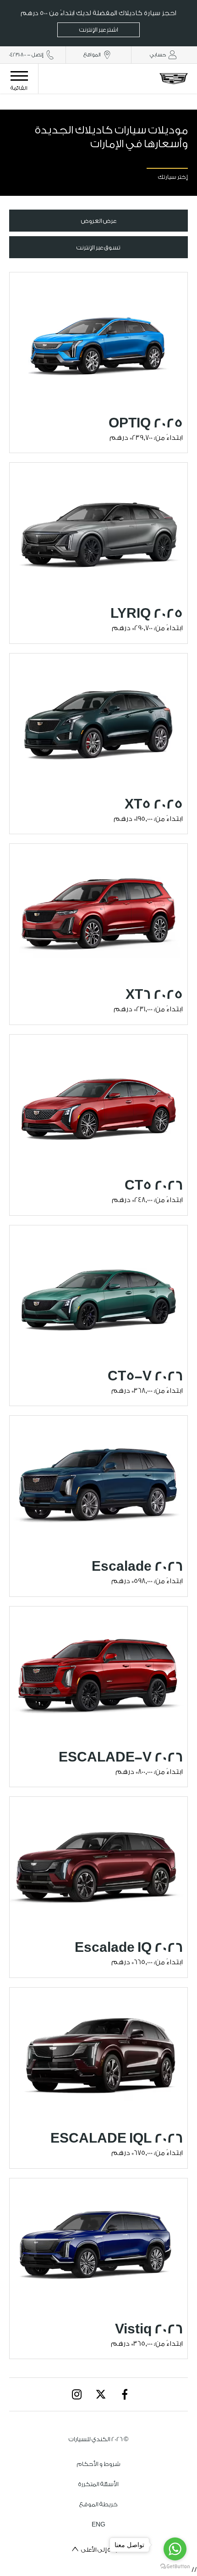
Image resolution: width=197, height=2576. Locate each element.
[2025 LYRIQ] (98, 529)
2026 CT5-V (145, 1376)
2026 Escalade (137, 1567)
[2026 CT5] (98, 1101)
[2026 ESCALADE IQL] (98, 2054)
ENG (98, 2524)
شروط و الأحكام (99, 2464)
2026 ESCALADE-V (121, 1757)
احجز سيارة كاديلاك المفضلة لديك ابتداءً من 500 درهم (98, 21)
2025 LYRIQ (147, 614)
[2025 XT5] (98, 720)
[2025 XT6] (98, 911)
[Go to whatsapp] (175, 2549)
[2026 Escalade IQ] (98, 1864)
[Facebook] (125, 2394)
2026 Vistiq (149, 2329)
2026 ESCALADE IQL (117, 2138)
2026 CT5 (154, 1186)
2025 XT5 (154, 804)
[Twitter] (101, 2394)
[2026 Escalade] (98, 1482)
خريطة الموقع (98, 2504)
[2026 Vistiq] (98, 2245)
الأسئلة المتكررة (98, 2484)
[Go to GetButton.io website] (175, 2567)
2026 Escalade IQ (129, 1948)
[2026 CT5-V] (98, 1292)
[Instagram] (77, 2394)
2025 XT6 (154, 995)
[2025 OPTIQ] (98, 339)
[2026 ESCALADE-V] (98, 1673)
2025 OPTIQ (146, 423)
